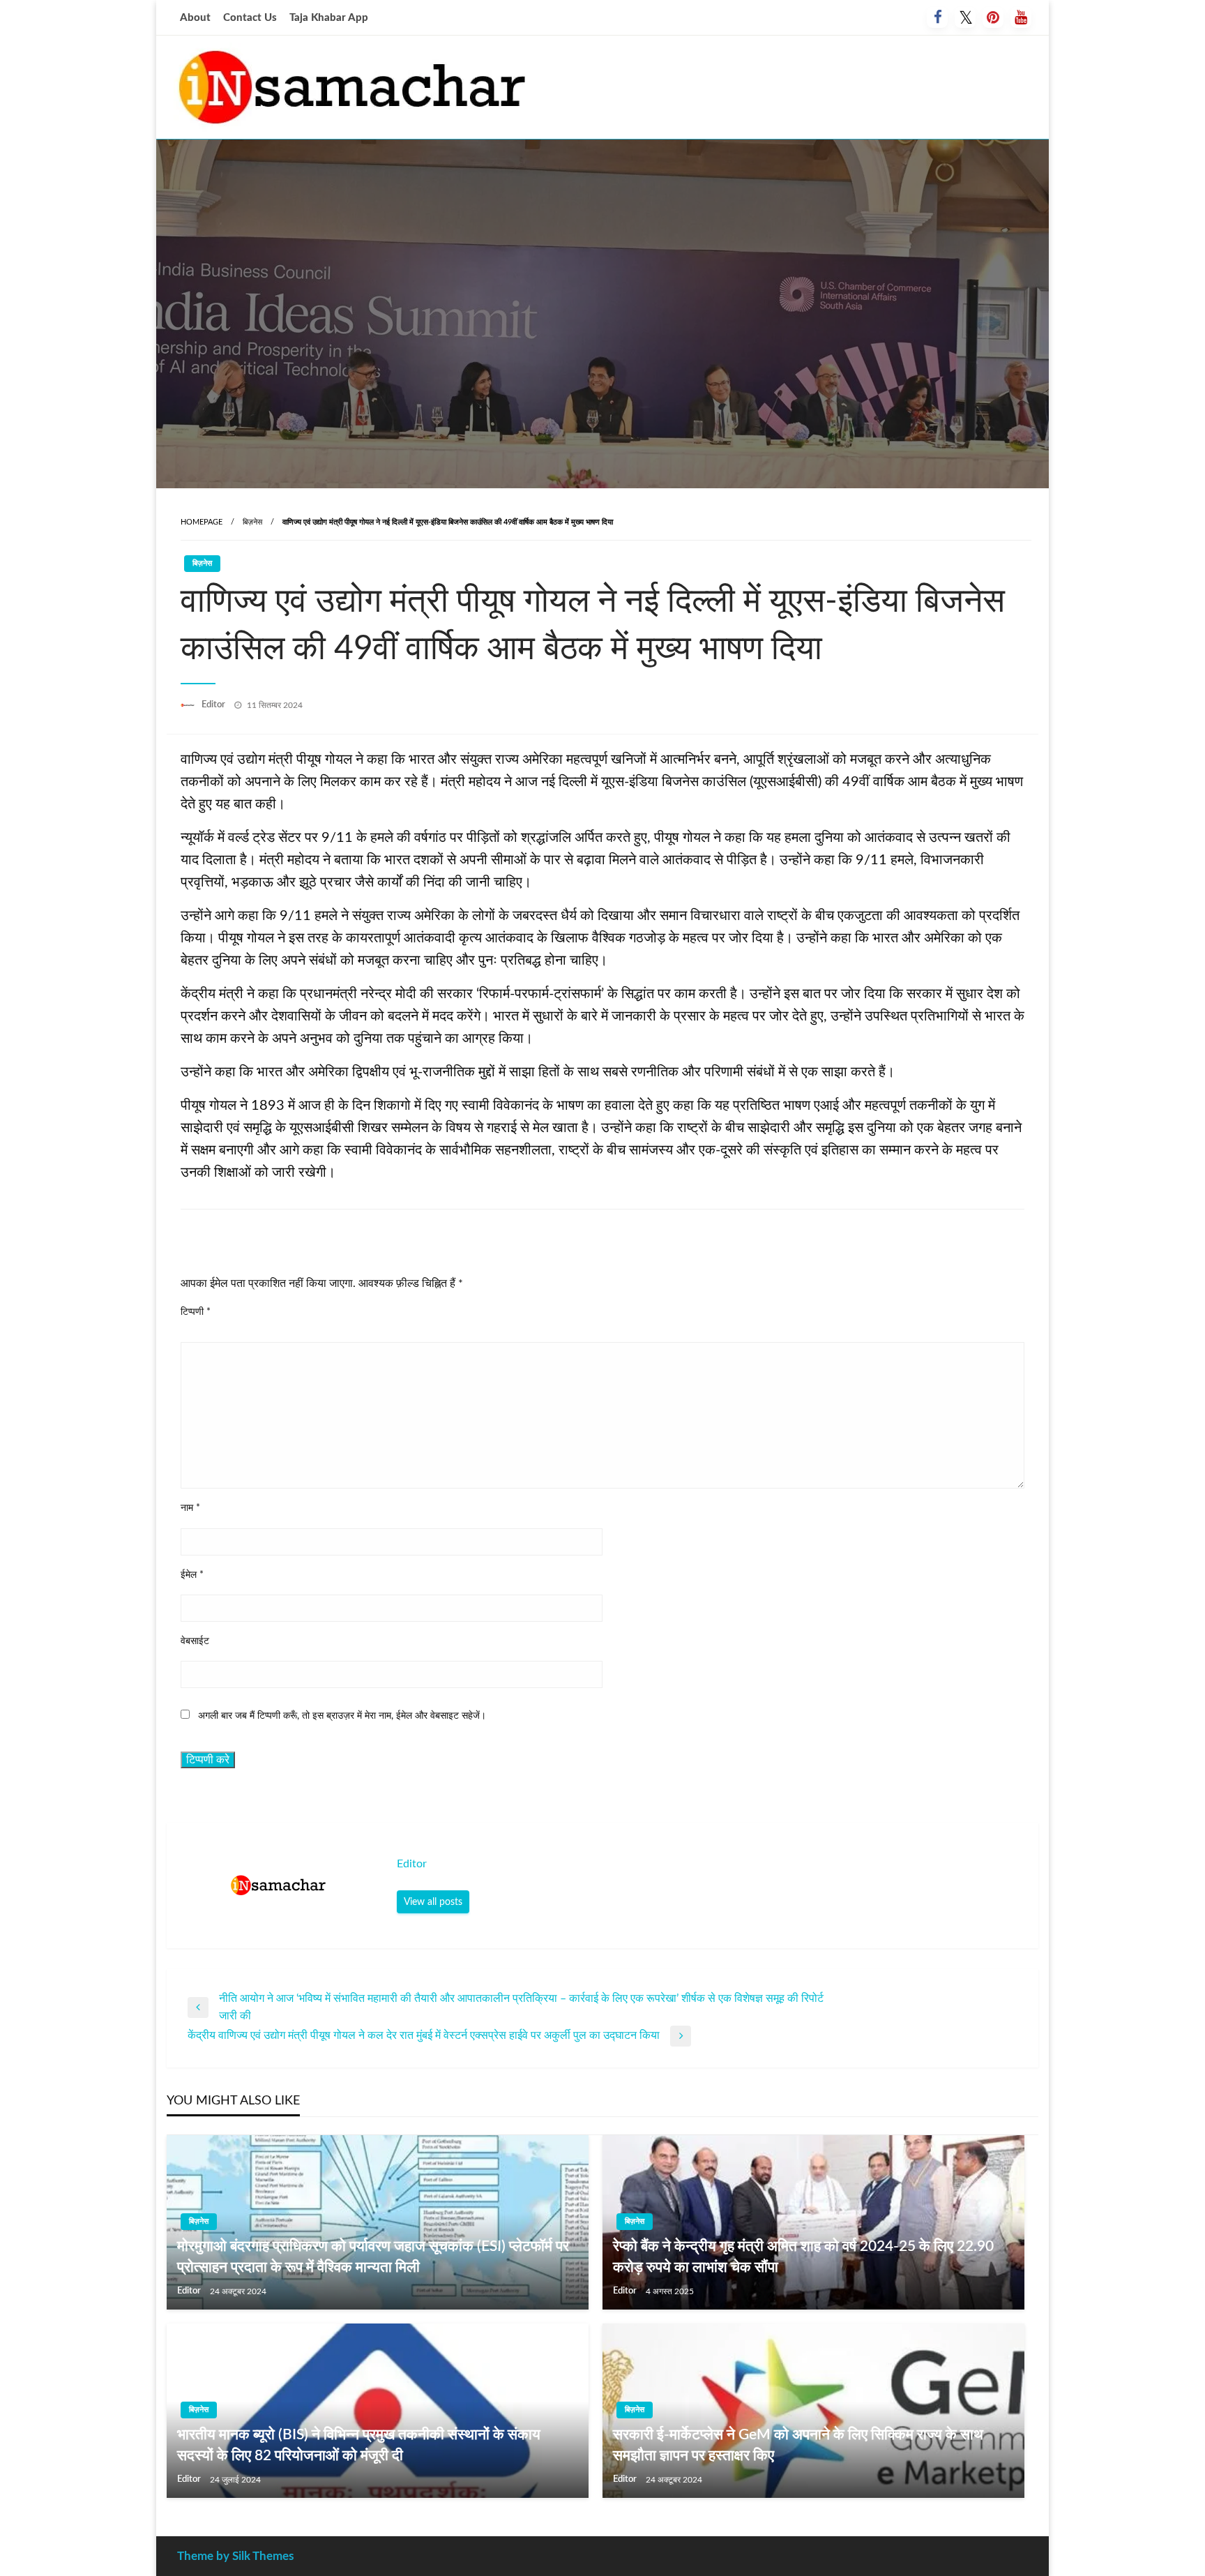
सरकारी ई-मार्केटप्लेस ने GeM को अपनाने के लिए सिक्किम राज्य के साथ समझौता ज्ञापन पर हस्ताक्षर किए (798, 2445)
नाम (190, 1508)
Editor (214, 705)
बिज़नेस (252, 522)
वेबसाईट (195, 1641)
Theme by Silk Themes (235, 2556)
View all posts (433, 1902)
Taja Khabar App (329, 18)
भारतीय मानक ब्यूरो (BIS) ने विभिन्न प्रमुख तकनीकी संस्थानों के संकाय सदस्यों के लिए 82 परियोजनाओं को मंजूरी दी (359, 2445)
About (195, 18)
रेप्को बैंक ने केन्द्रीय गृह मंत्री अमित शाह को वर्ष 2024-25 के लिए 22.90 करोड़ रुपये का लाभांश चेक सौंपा (803, 2257)
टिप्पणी (196, 1312)
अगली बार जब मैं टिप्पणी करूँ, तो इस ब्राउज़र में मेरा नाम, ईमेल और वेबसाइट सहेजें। (342, 1716)
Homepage (202, 522)
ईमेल (192, 1575)
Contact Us (250, 18)
